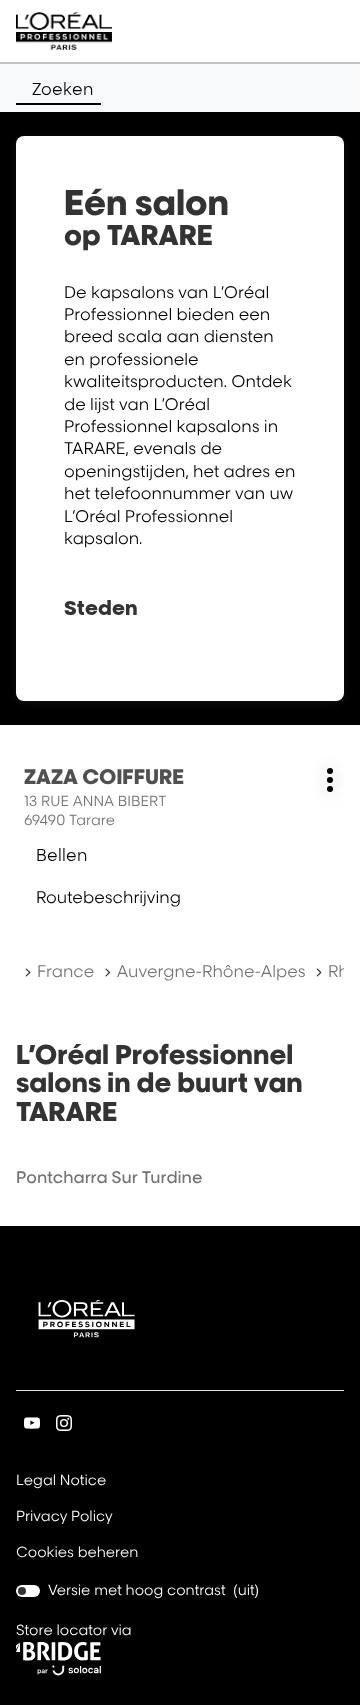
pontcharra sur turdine (109, 1177)
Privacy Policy (64, 1518)
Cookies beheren (77, 1552)
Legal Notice (61, 1482)
